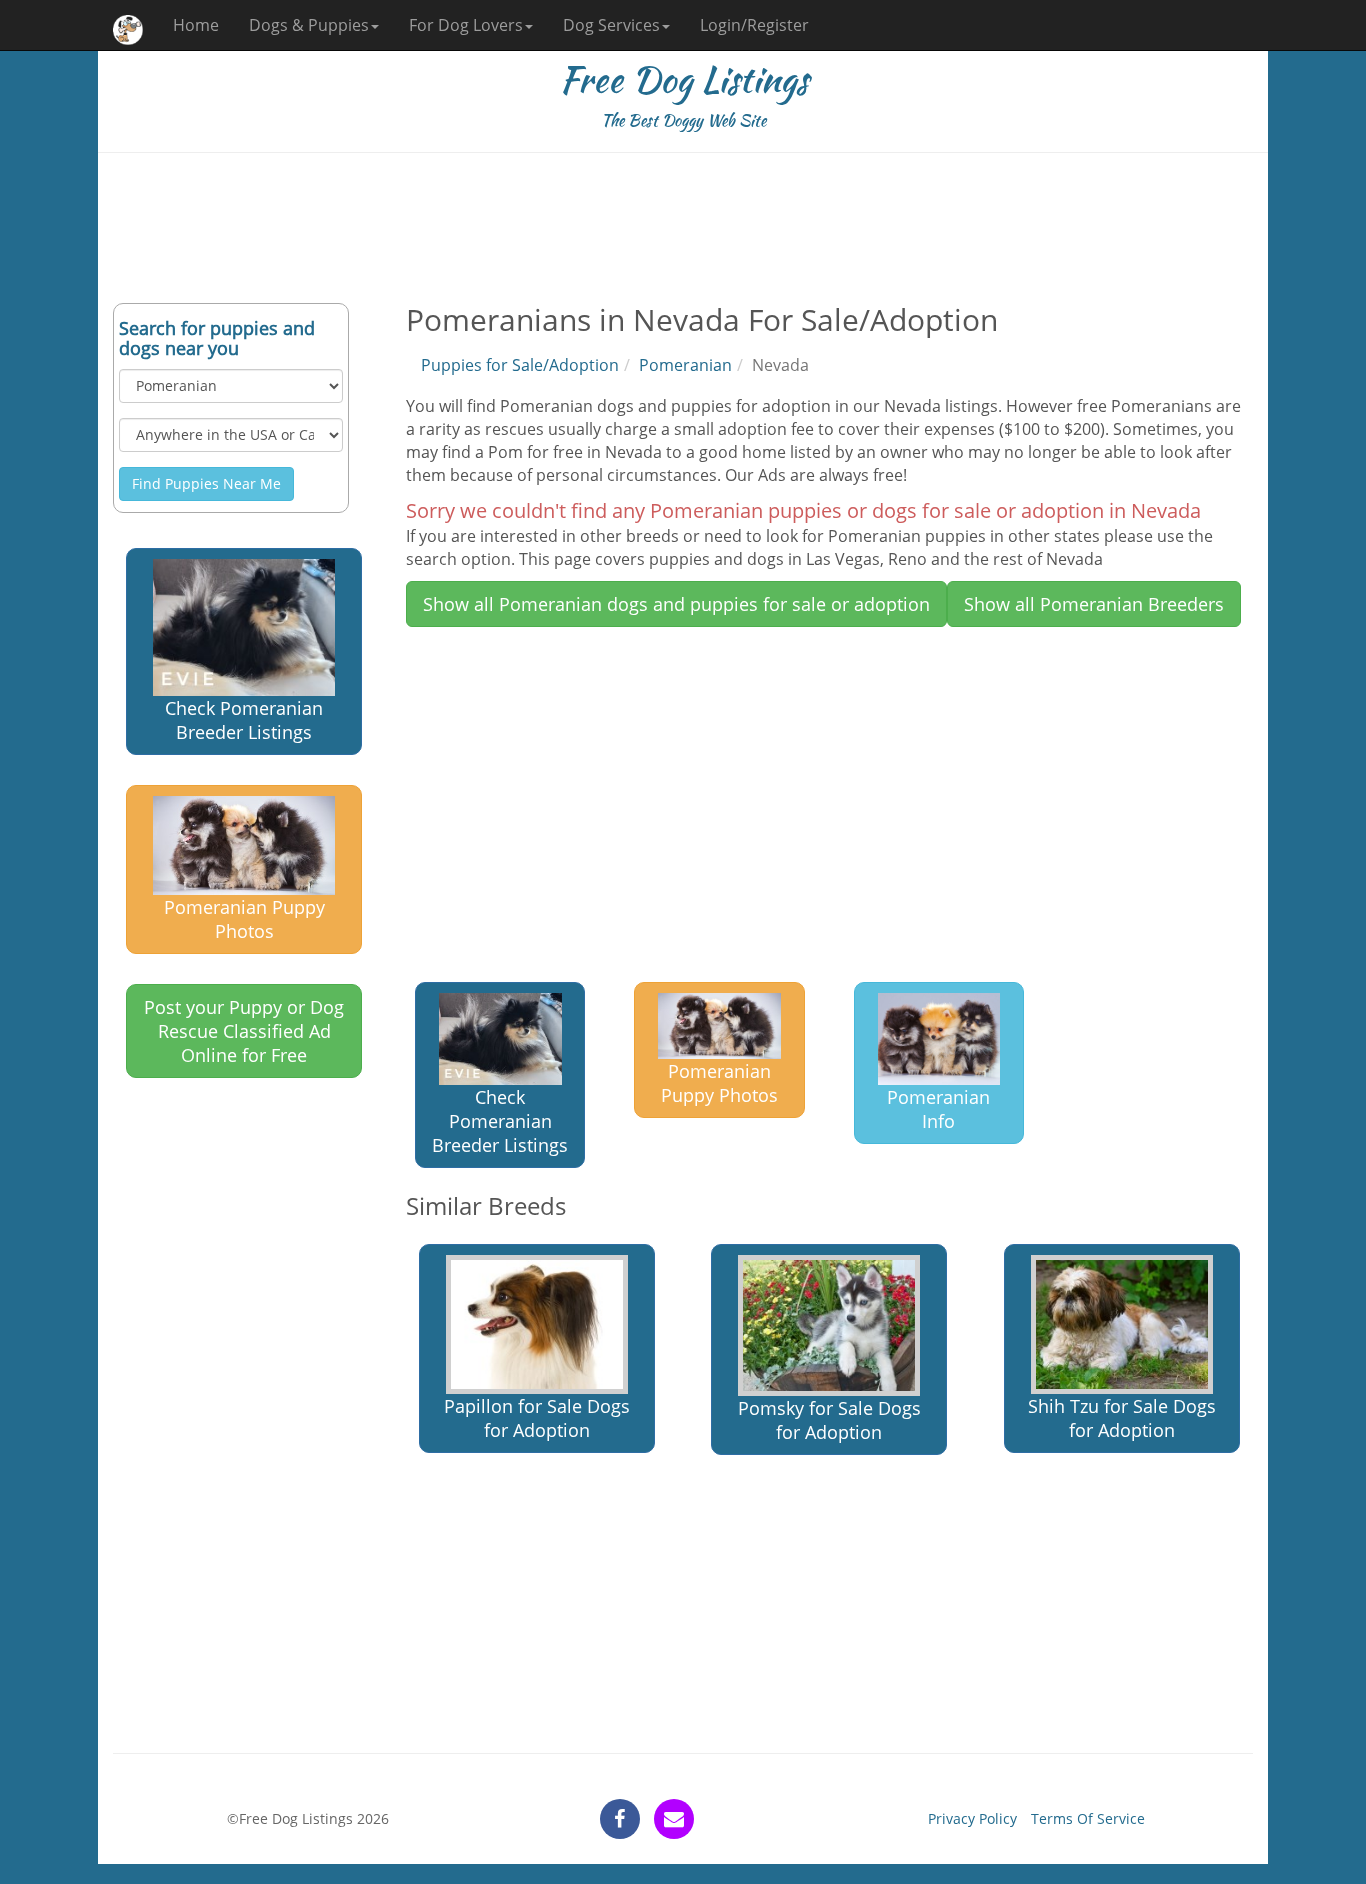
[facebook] (620, 1819)
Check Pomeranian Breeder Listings (244, 720)
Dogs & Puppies (309, 25)
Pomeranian (685, 365)
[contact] (674, 1819)
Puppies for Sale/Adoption (520, 365)
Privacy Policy (972, 1818)
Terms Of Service (1088, 1818)
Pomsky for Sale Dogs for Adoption (829, 1420)
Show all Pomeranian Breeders (1094, 604)
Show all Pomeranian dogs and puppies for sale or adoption (676, 604)
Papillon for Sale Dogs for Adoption (537, 1418)
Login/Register (754, 25)
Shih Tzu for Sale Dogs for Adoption (1122, 1418)
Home (196, 25)
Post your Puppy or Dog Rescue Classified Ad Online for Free (244, 1031)
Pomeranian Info (938, 1109)
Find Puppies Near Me (206, 483)
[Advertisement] (683, 228)
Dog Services (611, 25)
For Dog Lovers (466, 25)
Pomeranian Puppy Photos (244, 919)
